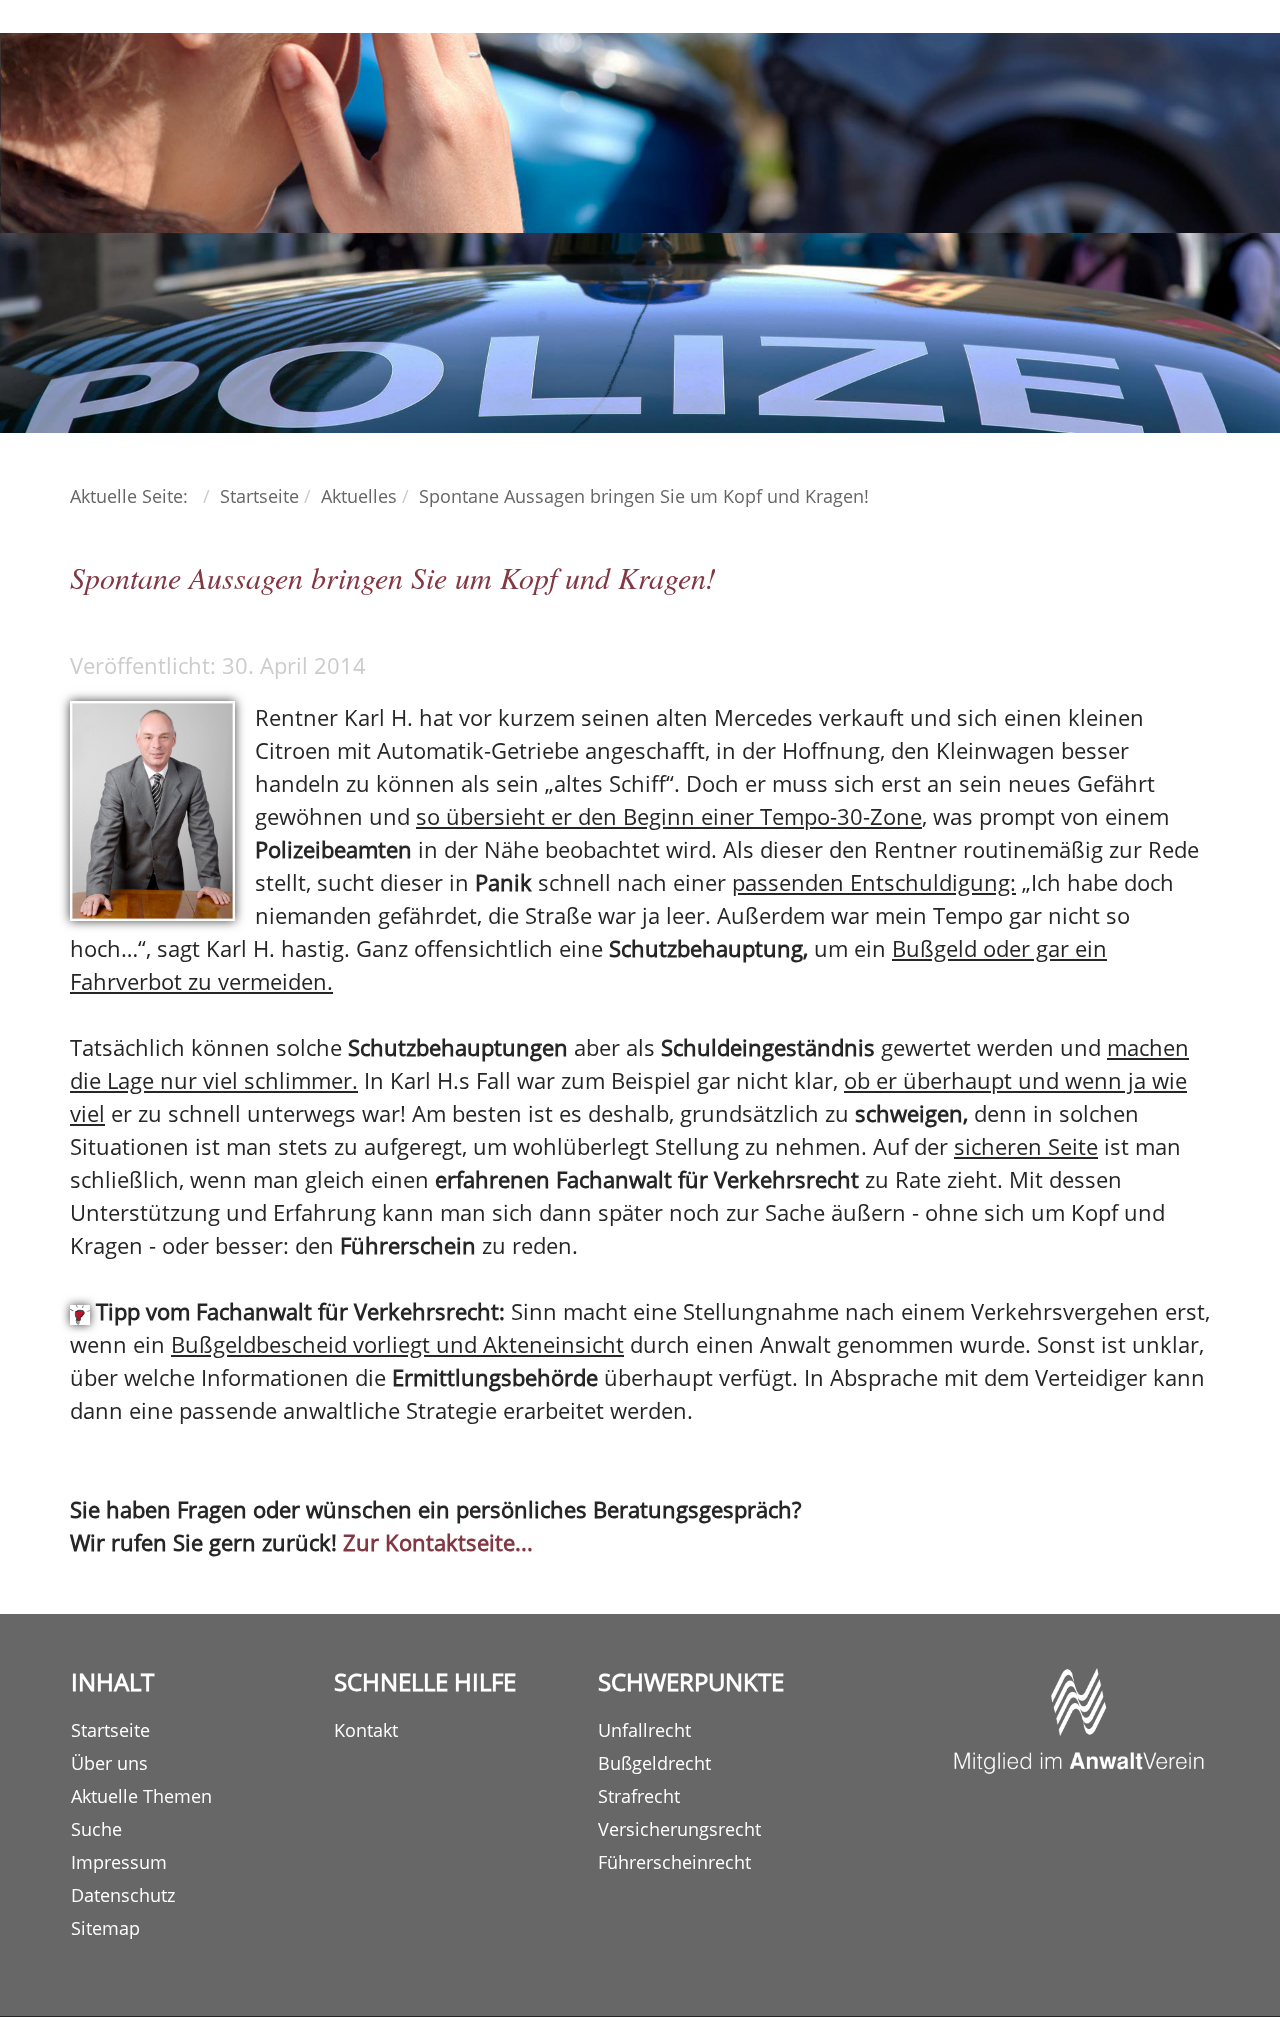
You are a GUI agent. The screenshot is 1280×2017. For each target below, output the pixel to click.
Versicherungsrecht (679, 1829)
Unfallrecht (644, 1730)
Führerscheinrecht (674, 1862)
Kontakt (366, 1730)
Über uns (109, 1763)
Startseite (110, 1730)
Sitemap (105, 1928)
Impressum (119, 1862)
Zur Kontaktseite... (438, 1542)
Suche (96, 1829)
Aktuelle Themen (141, 1796)
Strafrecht (639, 1796)
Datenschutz (123, 1895)
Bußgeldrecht (654, 1763)
